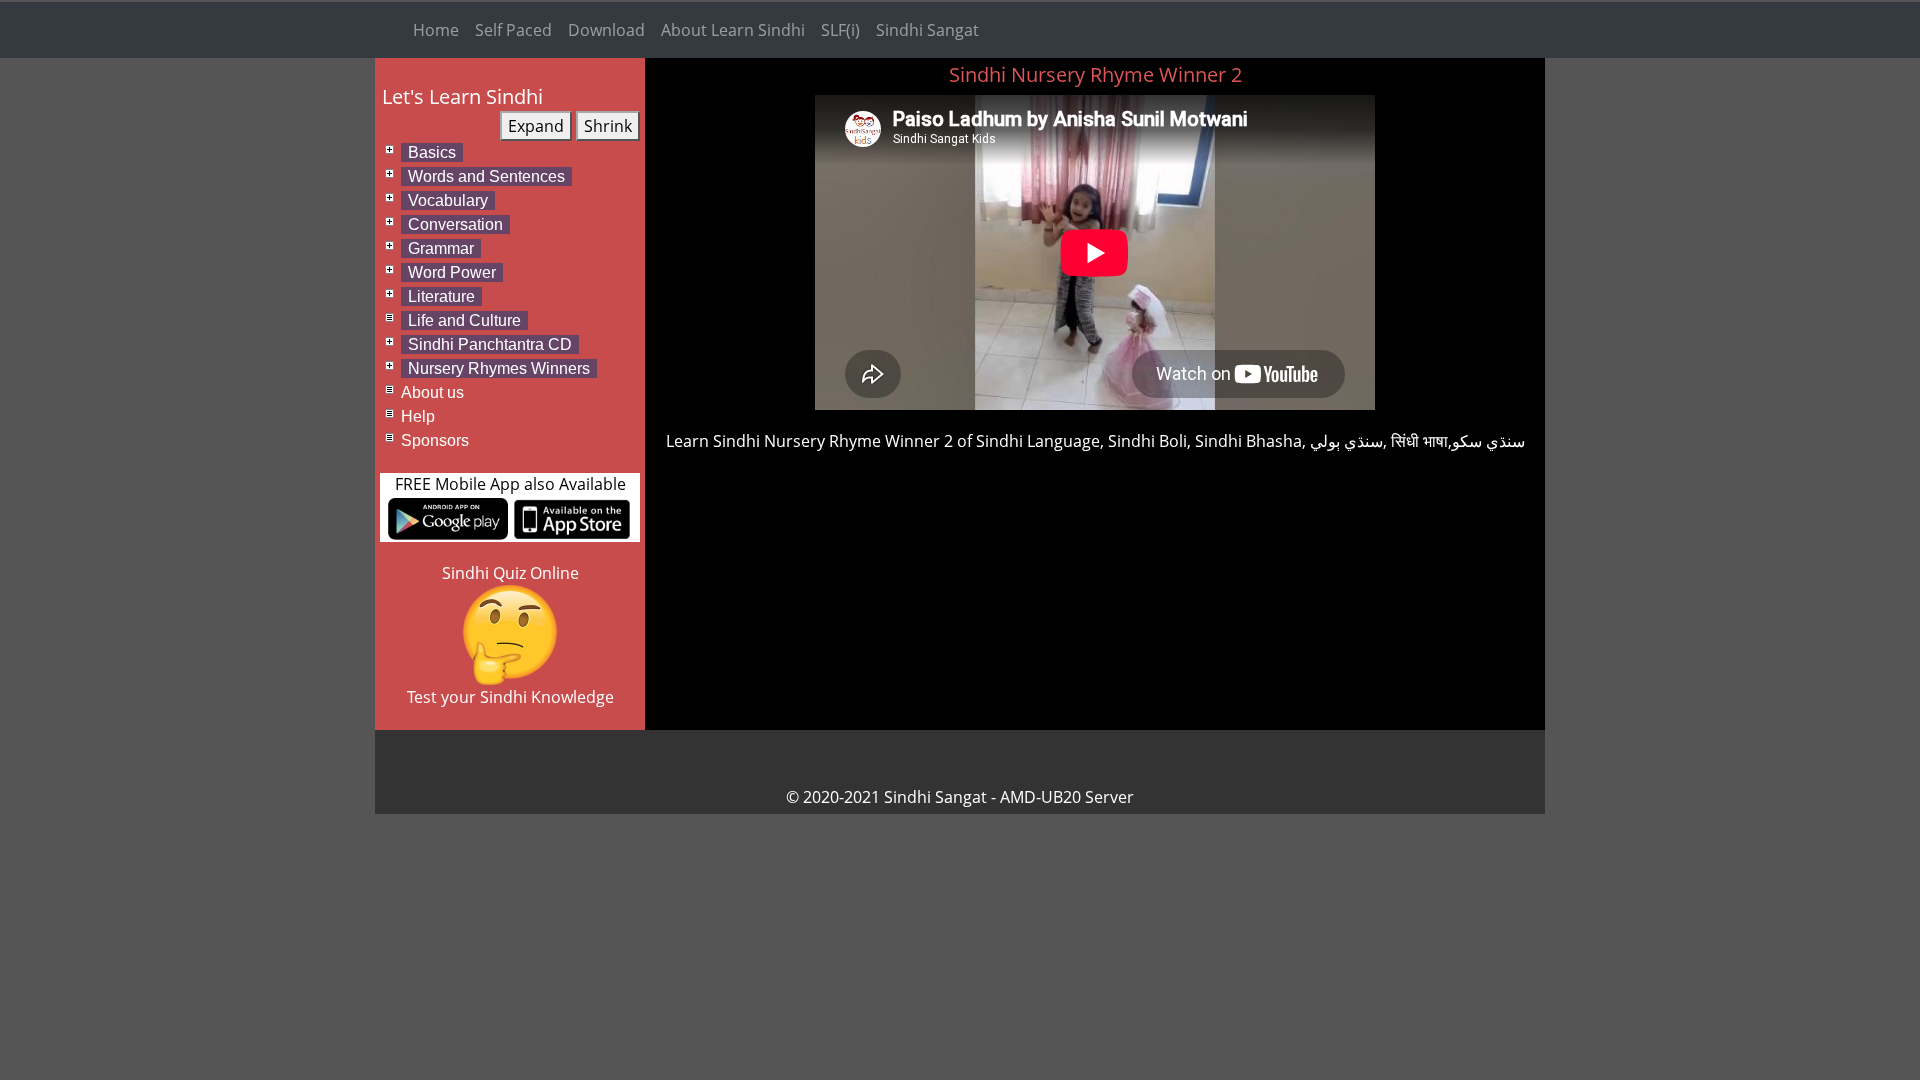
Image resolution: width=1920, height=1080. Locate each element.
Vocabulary (448, 200)
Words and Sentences (486, 176)
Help (418, 416)
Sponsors (435, 440)
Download (606, 30)
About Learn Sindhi (733, 30)
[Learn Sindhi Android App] (448, 517)
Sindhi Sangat (927, 30)
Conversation (455, 224)
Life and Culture (464, 320)
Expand (536, 126)
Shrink (608, 126)
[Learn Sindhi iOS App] (572, 517)
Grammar (441, 248)
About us (432, 392)
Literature (441, 296)
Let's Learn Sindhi (462, 96)
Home (436, 30)
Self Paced (513, 30)
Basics (432, 152)
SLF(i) (840, 30)
